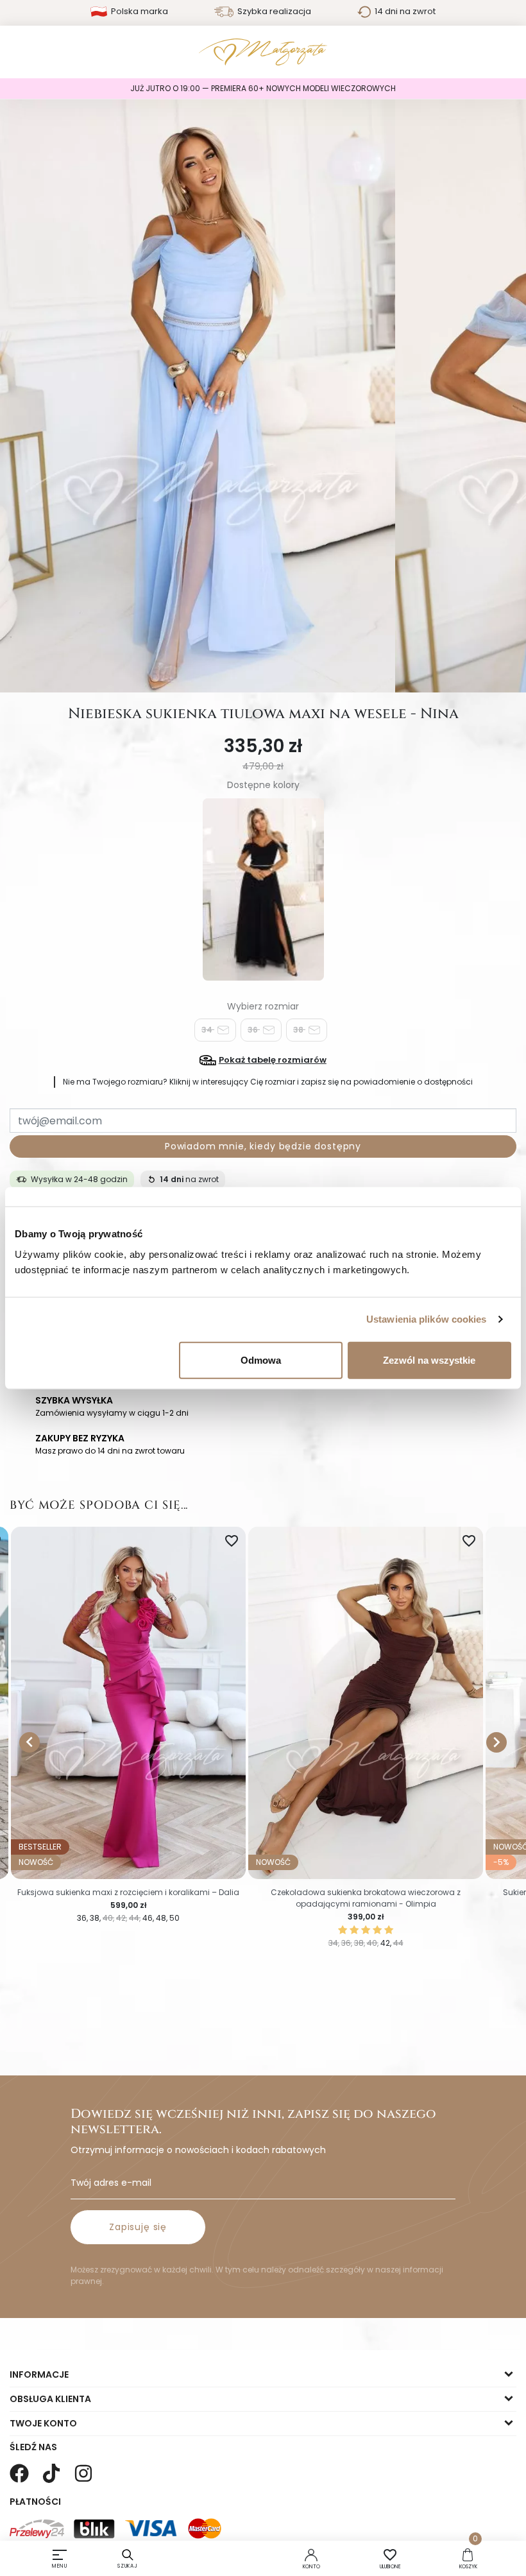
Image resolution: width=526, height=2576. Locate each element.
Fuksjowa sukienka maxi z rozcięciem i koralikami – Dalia (128, 1892)
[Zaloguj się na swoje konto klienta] (311, 2554)
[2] (354, 1930)
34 (208, 1030)
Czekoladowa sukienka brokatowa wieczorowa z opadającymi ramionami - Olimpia (366, 1898)
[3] (366, 1930)
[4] (377, 1930)
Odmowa (261, 1360)
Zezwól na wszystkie (429, 1360)
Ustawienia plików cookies (427, 1319)
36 (254, 1030)
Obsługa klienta (50, 2399)
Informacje (39, 2374)
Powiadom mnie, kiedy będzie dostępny (263, 1146)
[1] (343, 1930)
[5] (389, 1930)
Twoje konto (43, 2423)
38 (299, 1030)
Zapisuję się (138, 2227)
